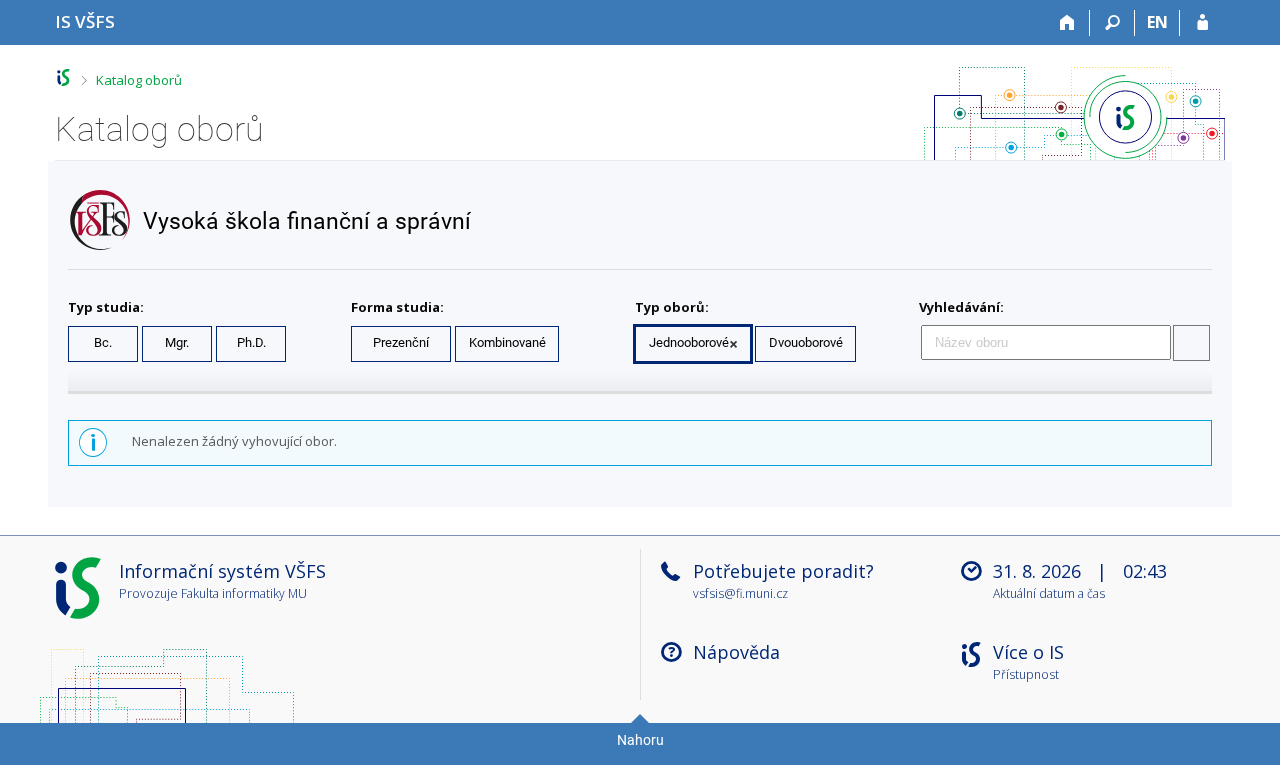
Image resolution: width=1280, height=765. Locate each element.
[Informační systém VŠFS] (63, 77)
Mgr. (177, 342)
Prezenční (401, 342)
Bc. (103, 342)
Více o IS (1028, 652)
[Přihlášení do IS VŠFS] (1202, 23)
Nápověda (736, 652)
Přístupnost (1026, 675)
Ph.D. (251, 342)
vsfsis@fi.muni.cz (740, 593)
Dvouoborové (806, 342)
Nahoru (640, 740)
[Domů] (1067, 23)
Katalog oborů (139, 80)
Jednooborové (689, 342)
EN (1157, 22)
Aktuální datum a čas (1049, 594)
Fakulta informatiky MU (244, 593)
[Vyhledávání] (1112, 23)
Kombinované (507, 342)
